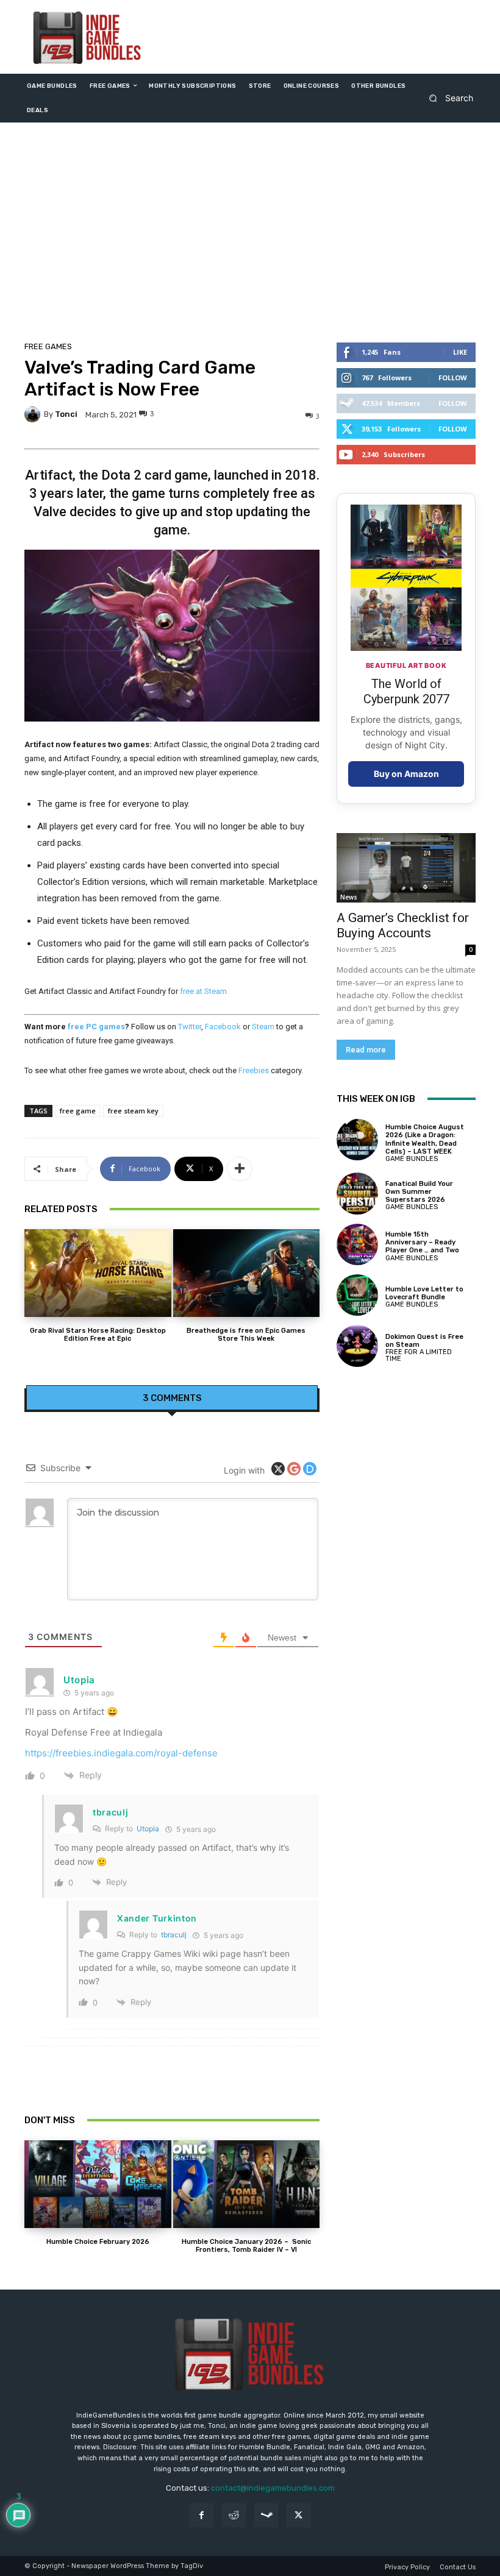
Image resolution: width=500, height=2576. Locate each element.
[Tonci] (34, 414)
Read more (366, 1050)
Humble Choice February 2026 (98, 2242)
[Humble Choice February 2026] (98, 2184)
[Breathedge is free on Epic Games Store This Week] (247, 1273)
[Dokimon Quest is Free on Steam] (357, 1346)
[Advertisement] (250, 235)
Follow (453, 378)
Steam (263, 1027)
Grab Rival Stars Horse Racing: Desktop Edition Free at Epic (98, 1335)
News (349, 897)
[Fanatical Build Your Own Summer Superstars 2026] (357, 1193)
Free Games (48, 346)
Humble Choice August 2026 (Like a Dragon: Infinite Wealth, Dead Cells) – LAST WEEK (425, 1139)
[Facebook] (202, 2515)
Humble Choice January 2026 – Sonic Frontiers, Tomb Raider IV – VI (246, 2246)
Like (460, 352)
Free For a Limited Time (419, 1355)
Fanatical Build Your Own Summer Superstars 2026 (419, 1192)
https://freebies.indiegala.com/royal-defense (121, 1753)
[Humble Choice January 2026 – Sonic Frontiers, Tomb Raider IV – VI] (247, 2184)
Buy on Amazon (406, 774)
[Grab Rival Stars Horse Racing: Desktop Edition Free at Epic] (98, 1273)
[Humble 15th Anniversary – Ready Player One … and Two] (357, 1244)
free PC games (96, 1027)
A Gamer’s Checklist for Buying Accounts (403, 925)
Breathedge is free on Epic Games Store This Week (246, 1335)
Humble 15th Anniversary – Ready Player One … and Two (422, 1242)
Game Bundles (412, 1159)
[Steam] (266, 2515)
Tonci (66, 414)
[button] (447, 98)
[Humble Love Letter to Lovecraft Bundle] (357, 1295)
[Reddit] (234, 2515)
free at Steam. (204, 991)
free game (78, 1111)
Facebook (223, 1027)
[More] (240, 1169)
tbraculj (111, 1812)
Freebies (254, 1070)
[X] (298, 2515)
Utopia (148, 1829)
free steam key (133, 1111)
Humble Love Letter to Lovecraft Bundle (424, 1293)
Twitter (190, 1027)
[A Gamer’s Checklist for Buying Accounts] (406, 868)
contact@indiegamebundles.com (273, 2488)
